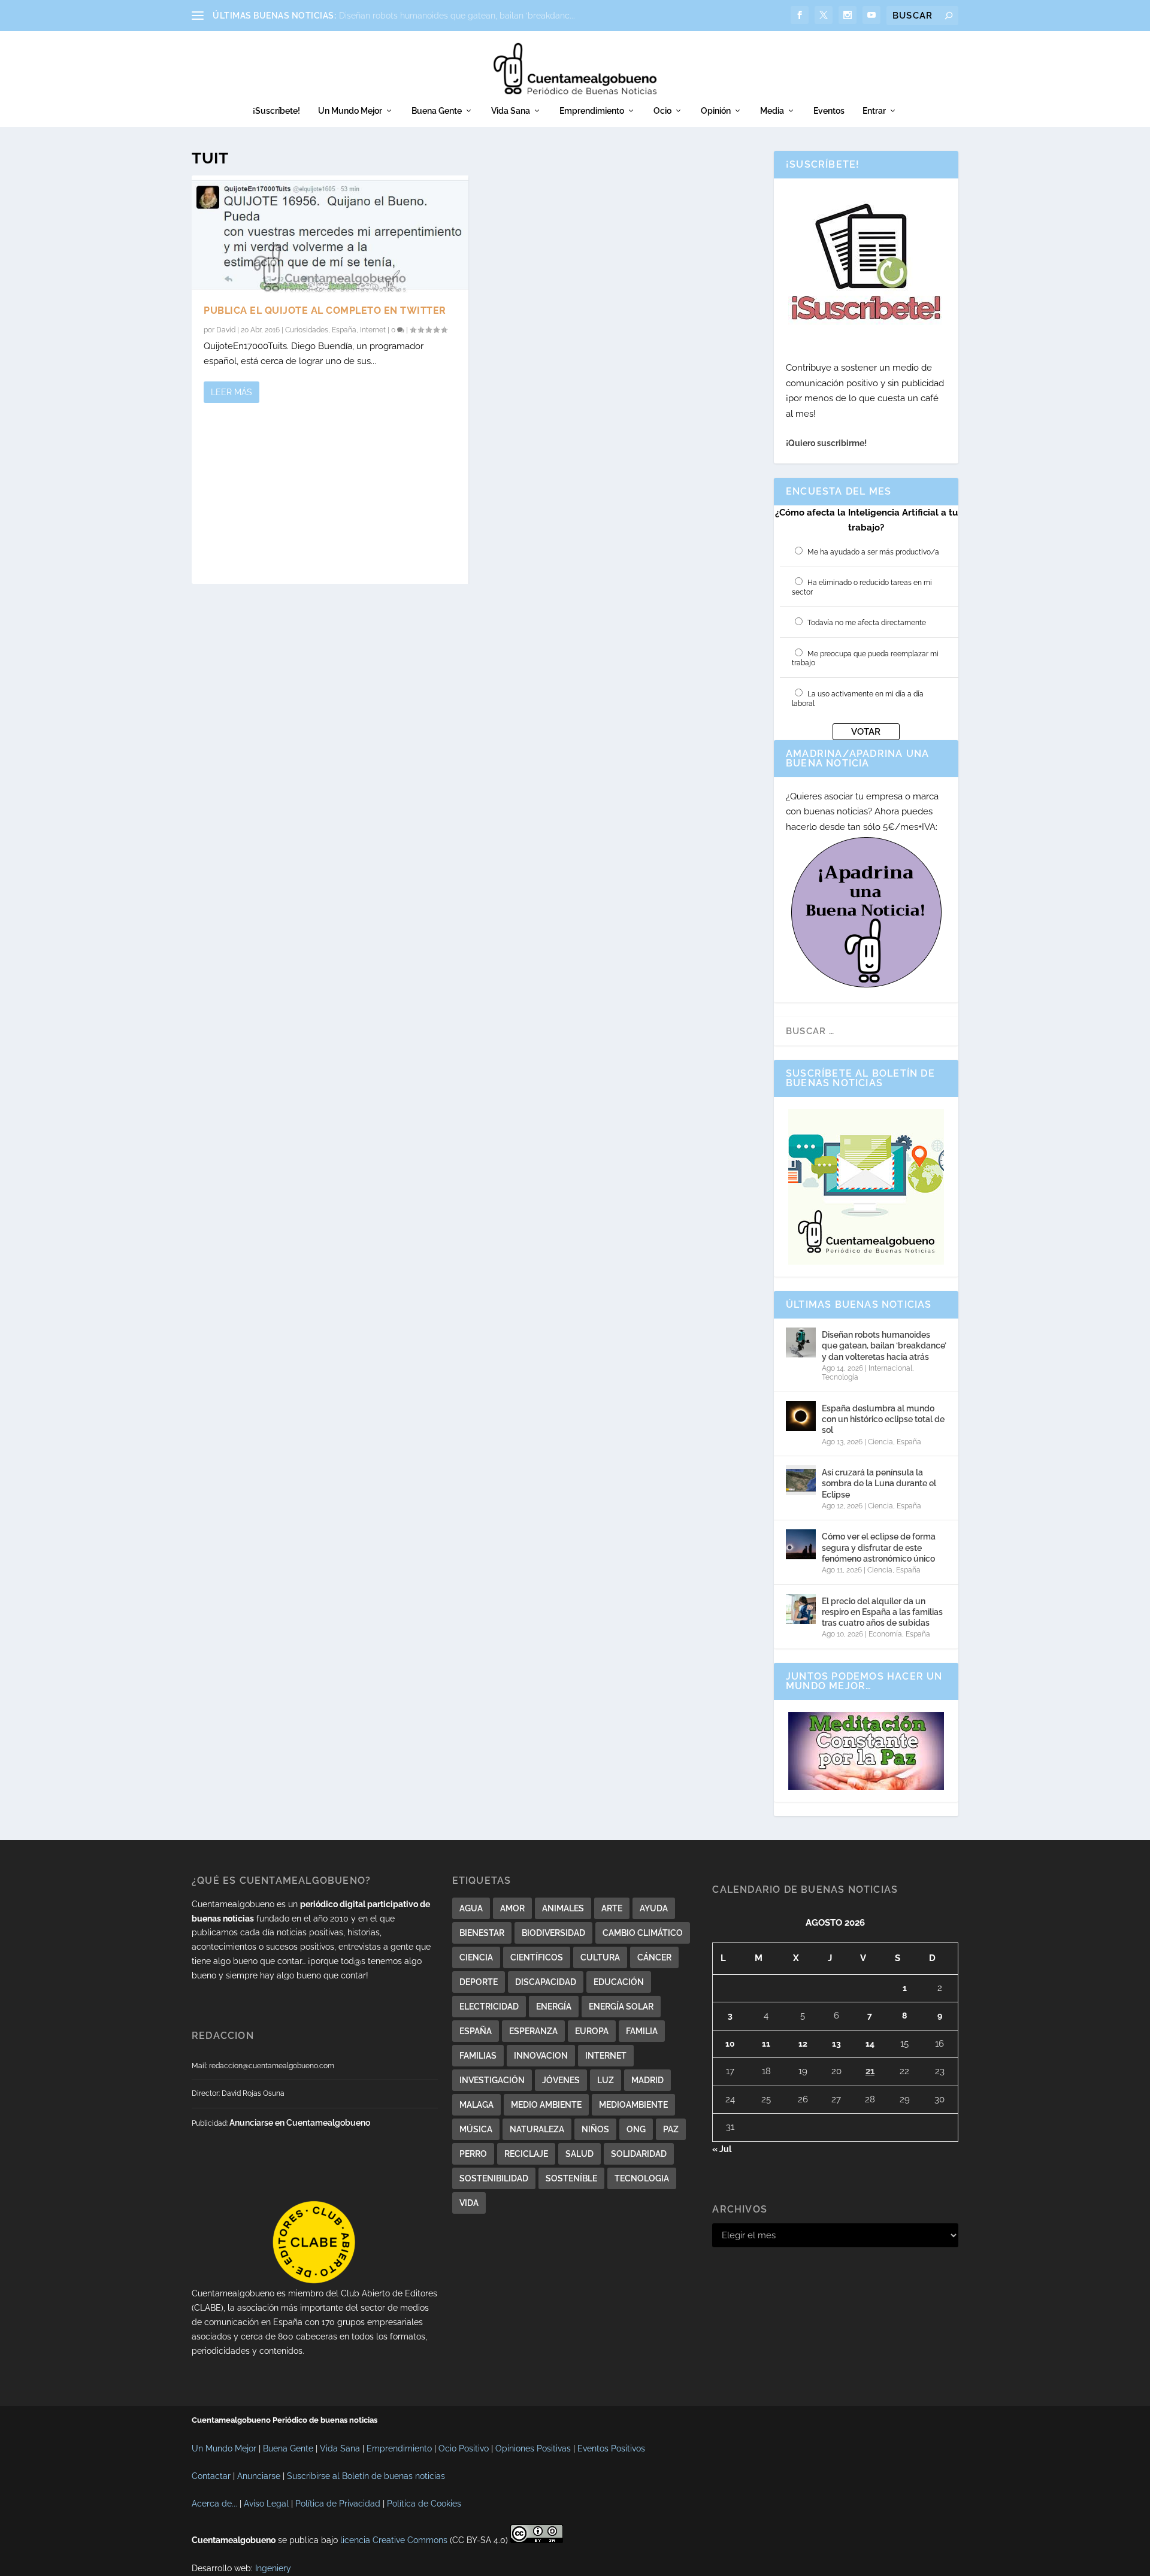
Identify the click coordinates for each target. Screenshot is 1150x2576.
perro (473, 2154)
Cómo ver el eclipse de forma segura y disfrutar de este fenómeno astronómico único (879, 1547)
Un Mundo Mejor (350, 111)
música (476, 2129)
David (226, 330)
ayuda (654, 1908)
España (344, 330)
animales (563, 1908)
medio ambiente (546, 2105)
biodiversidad (553, 1933)
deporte (479, 1982)
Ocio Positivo (464, 2448)
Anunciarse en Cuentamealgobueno (300, 2123)
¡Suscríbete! (276, 111)
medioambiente (633, 2105)
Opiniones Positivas (533, 2448)
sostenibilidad (494, 2178)
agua (471, 1908)
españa (476, 2031)
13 (836, 2044)
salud (579, 2154)
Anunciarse (259, 2476)
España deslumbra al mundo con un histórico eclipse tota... (455, 16)
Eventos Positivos (611, 2448)
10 (730, 2044)
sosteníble (571, 2178)
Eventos (829, 111)
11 (766, 2044)
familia (642, 2031)
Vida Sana (511, 111)
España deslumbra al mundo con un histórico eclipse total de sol (883, 1419)
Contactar (211, 2476)
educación (619, 1982)
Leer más (231, 392)
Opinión (716, 111)
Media (772, 111)
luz (606, 2080)
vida (469, 2203)
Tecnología (840, 1377)
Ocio (662, 111)
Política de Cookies (424, 2504)
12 (803, 2044)
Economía (885, 1634)
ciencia (476, 1957)
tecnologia (642, 2178)
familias (478, 2056)
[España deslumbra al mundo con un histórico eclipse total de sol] (801, 1416)
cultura (600, 1957)
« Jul (722, 2149)
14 (870, 2044)
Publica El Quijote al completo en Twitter (325, 310)
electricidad (489, 2007)
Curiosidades (307, 330)
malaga (476, 2105)
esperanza (533, 2031)
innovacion (541, 2056)
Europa (592, 2031)
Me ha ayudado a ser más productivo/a (873, 552)
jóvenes (561, 2080)
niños (595, 2129)
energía (554, 2007)
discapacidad (546, 1982)
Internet (373, 330)
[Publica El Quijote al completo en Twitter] (330, 234)
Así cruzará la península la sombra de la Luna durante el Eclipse (879, 1483)
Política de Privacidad (338, 2504)
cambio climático (643, 1933)
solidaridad (639, 2154)
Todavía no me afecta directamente (867, 623)
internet (606, 2056)
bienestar (482, 1933)
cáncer (654, 1957)
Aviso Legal (266, 2504)
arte (612, 1908)
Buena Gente (437, 111)
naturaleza (537, 2129)
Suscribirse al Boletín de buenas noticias (366, 2476)
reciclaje (526, 2154)
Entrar (874, 111)
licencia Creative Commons (394, 2540)
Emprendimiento (592, 111)
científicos (537, 1957)
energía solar (621, 2007)
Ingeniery (273, 2568)
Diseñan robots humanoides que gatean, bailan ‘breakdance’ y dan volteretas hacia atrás (884, 1345)
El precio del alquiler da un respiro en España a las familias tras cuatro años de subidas (882, 1612)
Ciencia (880, 1442)
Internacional (890, 1368)
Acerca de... (214, 2504)
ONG (636, 2129)
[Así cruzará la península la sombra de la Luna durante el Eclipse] (801, 1480)
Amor (512, 1908)
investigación (492, 2080)
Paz (671, 2129)
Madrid (647, 2080)
